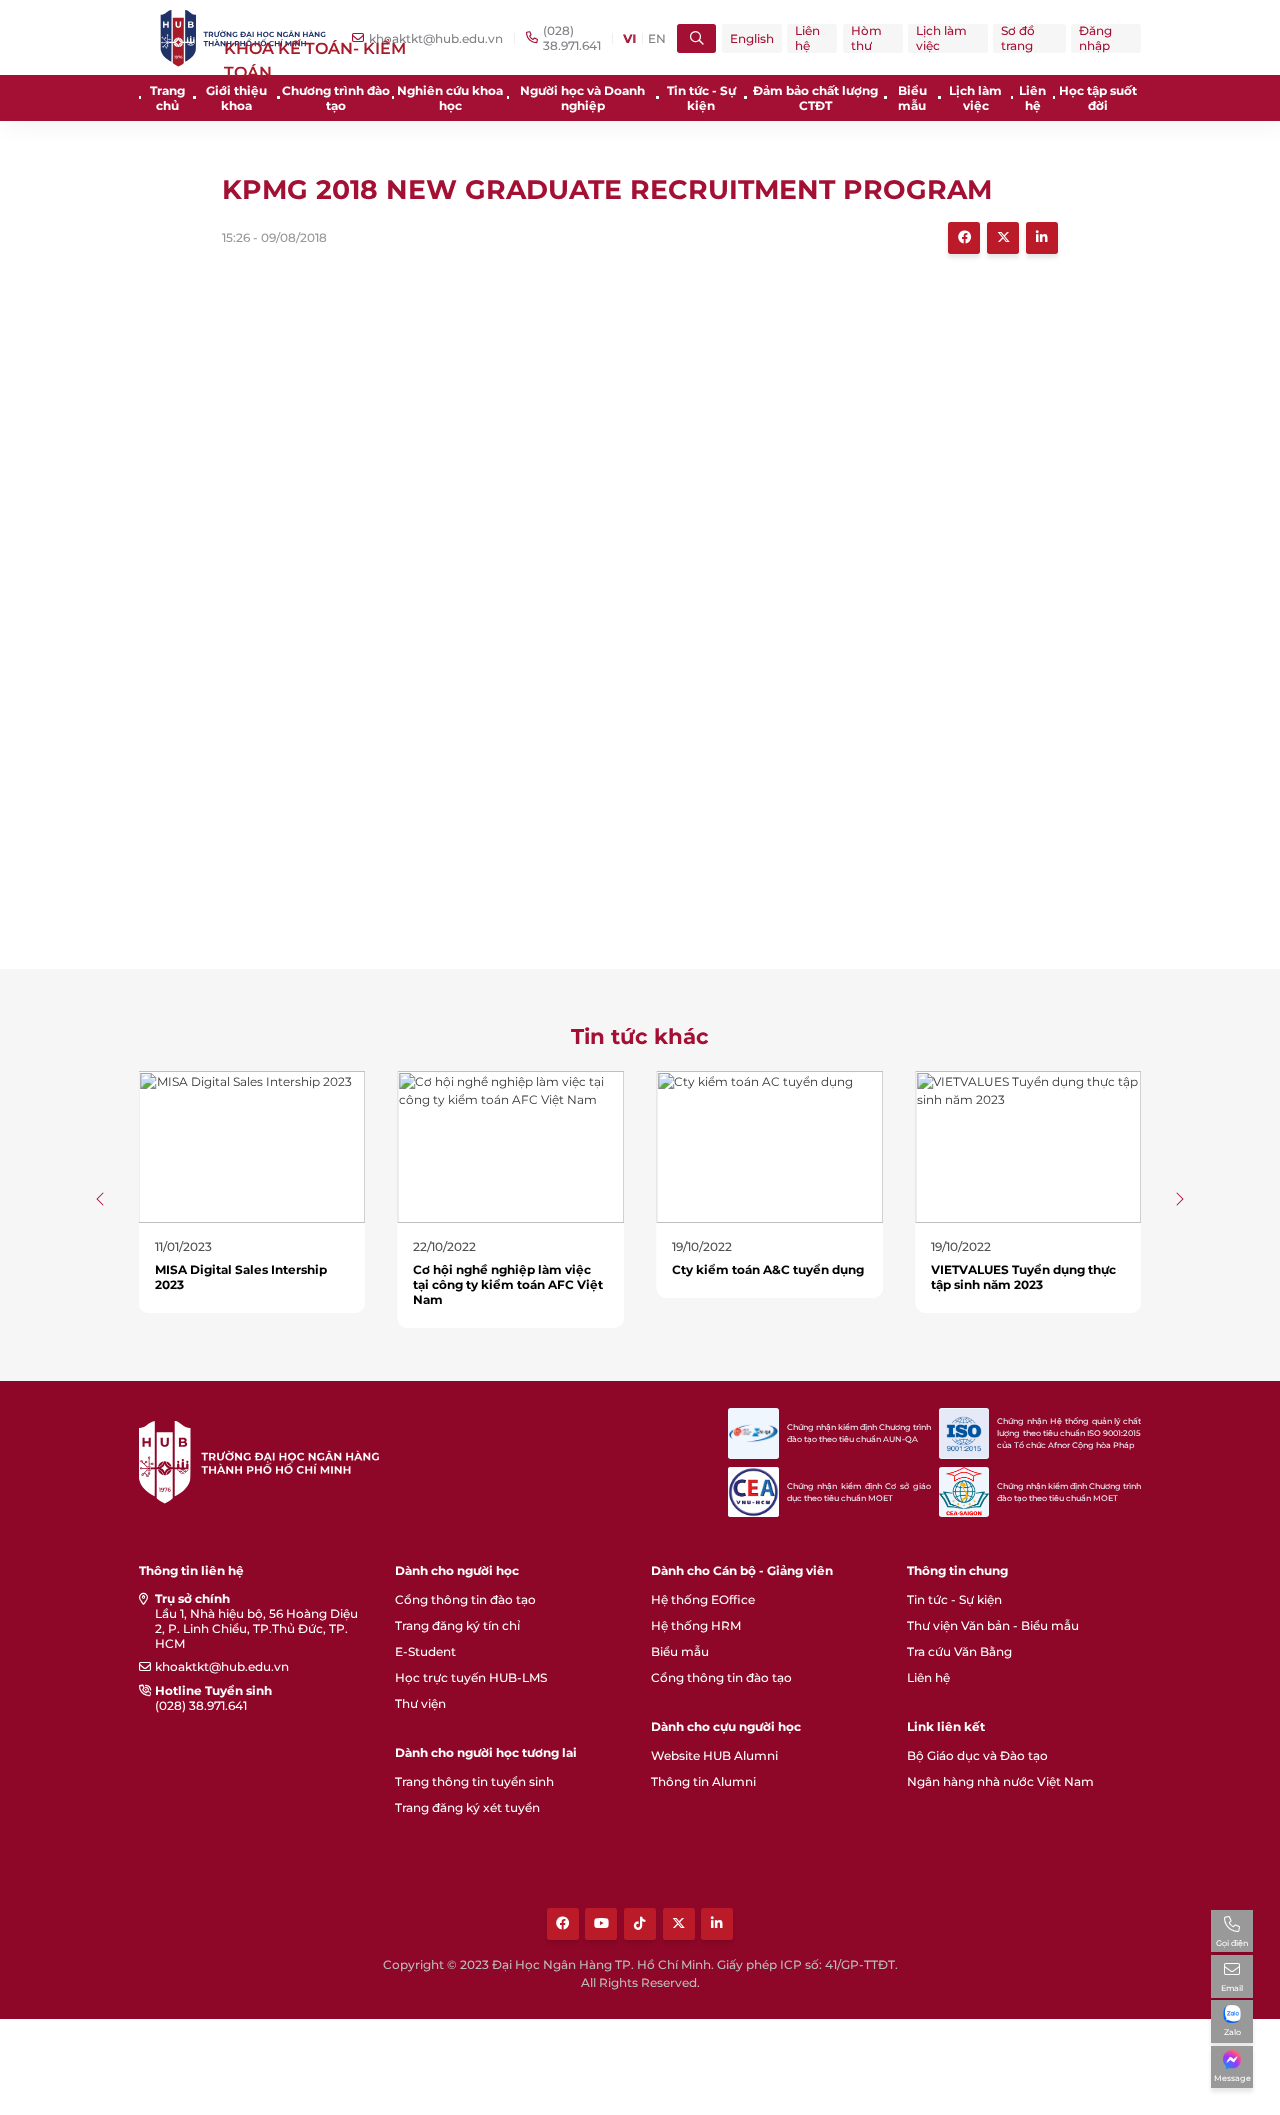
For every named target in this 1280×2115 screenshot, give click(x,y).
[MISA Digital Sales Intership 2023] (252, 1145)
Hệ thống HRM (696, 1625)
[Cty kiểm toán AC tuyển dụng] (769, 1145)
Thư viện (420, 1703)
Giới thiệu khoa (236, 98)
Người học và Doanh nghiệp (582, 98)
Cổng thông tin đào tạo (465, 1599)
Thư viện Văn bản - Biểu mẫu (993, 1625)
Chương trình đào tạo (336, 98)
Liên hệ (807, 38)
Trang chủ (167, 98)
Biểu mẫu (912, 98)
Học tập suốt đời (1098, 98)
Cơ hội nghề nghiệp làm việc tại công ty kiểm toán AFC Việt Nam (508, 1284)
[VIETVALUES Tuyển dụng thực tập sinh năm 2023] (1028, 1145)
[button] (101, 1199)
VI (629, 38)
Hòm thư (866, 38)
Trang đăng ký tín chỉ (457, 1625)
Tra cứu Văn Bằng (959, 1651)
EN (657, 38)
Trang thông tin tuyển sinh (474, 1781)
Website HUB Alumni (714, 1755)
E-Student (425, 1651)
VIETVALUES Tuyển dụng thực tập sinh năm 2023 (1023, 1277)
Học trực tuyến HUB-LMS (471, 1677)
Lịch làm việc (941, 38)
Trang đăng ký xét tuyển (467, 1807)
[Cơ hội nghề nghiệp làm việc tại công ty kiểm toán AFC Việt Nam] (510, 1145)
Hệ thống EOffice (703, 1599)
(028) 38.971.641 (201, 1705)
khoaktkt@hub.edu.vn (222, 1666)
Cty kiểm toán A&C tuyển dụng (768, 1269)
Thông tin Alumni (703, 1781)
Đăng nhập (1095, 38)
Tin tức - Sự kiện (701, 98)
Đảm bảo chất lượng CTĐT (815, 98)
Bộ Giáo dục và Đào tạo (977, 1755)
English (752, 38)
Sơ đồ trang (1018, 38)
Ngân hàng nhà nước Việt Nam (1000, 1781)
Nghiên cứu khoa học (450, 98)
